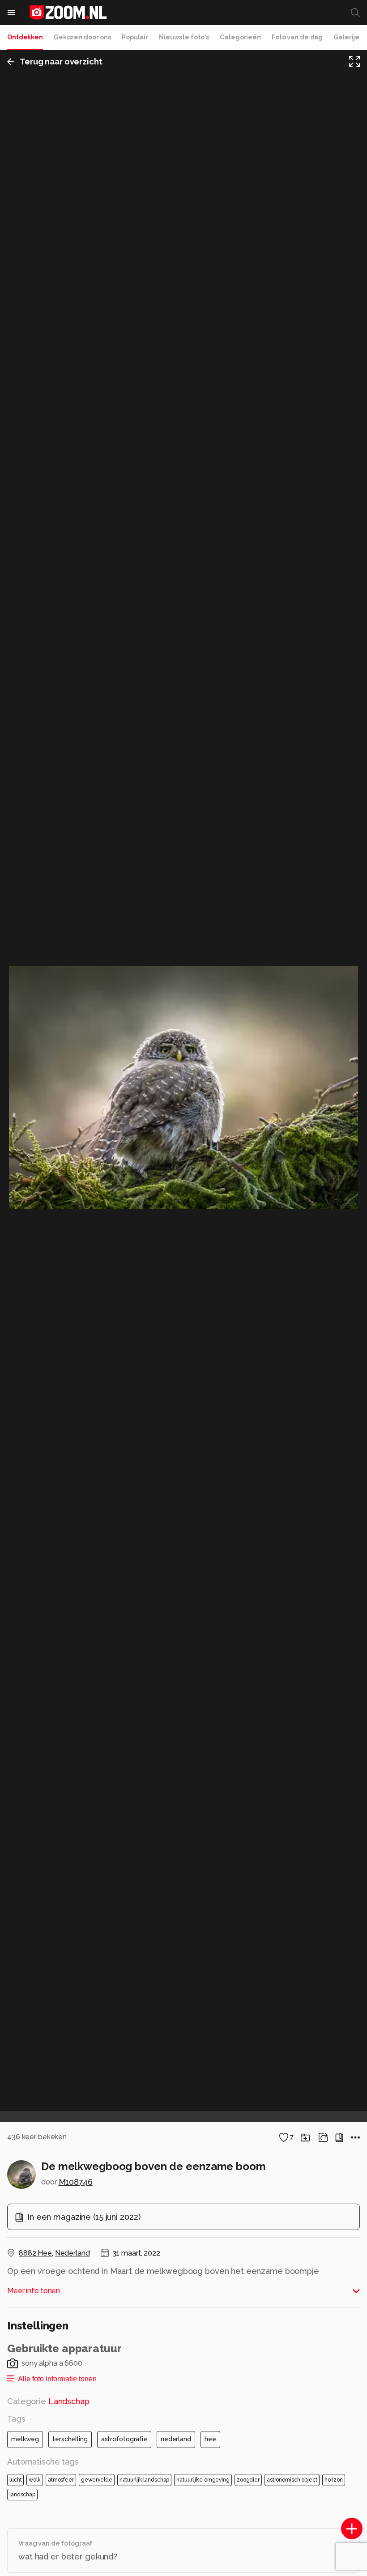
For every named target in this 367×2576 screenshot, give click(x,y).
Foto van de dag (297, 37)
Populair (135, 37)
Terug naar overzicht (61, 62)
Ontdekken (25, 37)
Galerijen (348, 37)
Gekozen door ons (82, 37)
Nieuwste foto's (184, 37)
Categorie (48, 2401)
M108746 (76, 2182)
